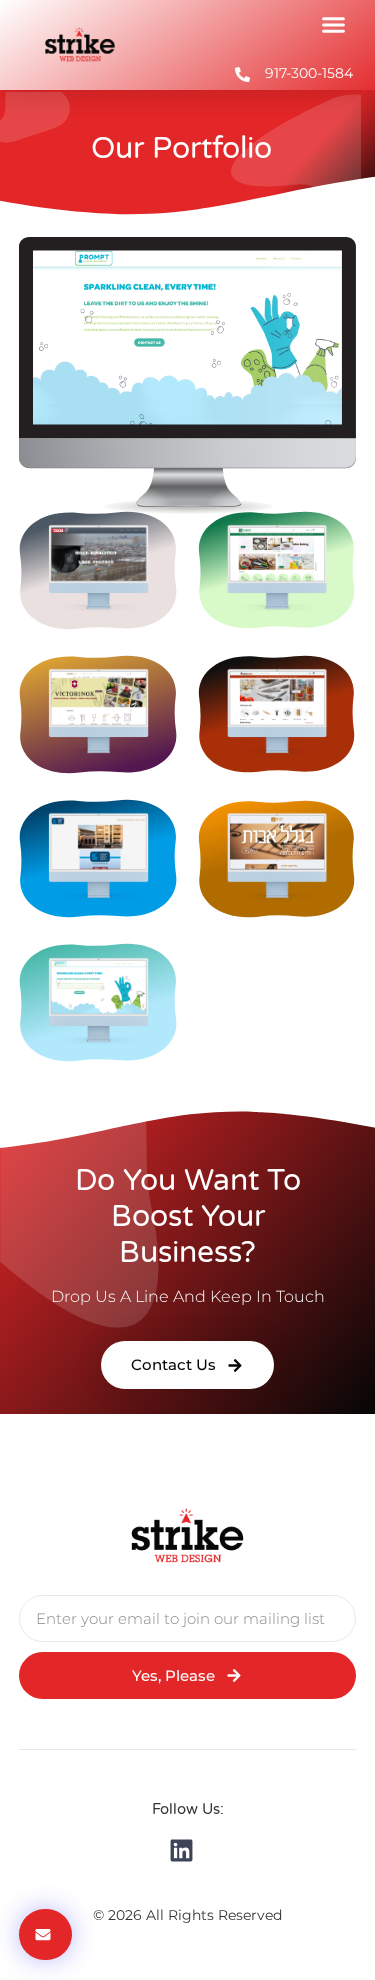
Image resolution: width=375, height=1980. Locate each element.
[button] (334, 25)
